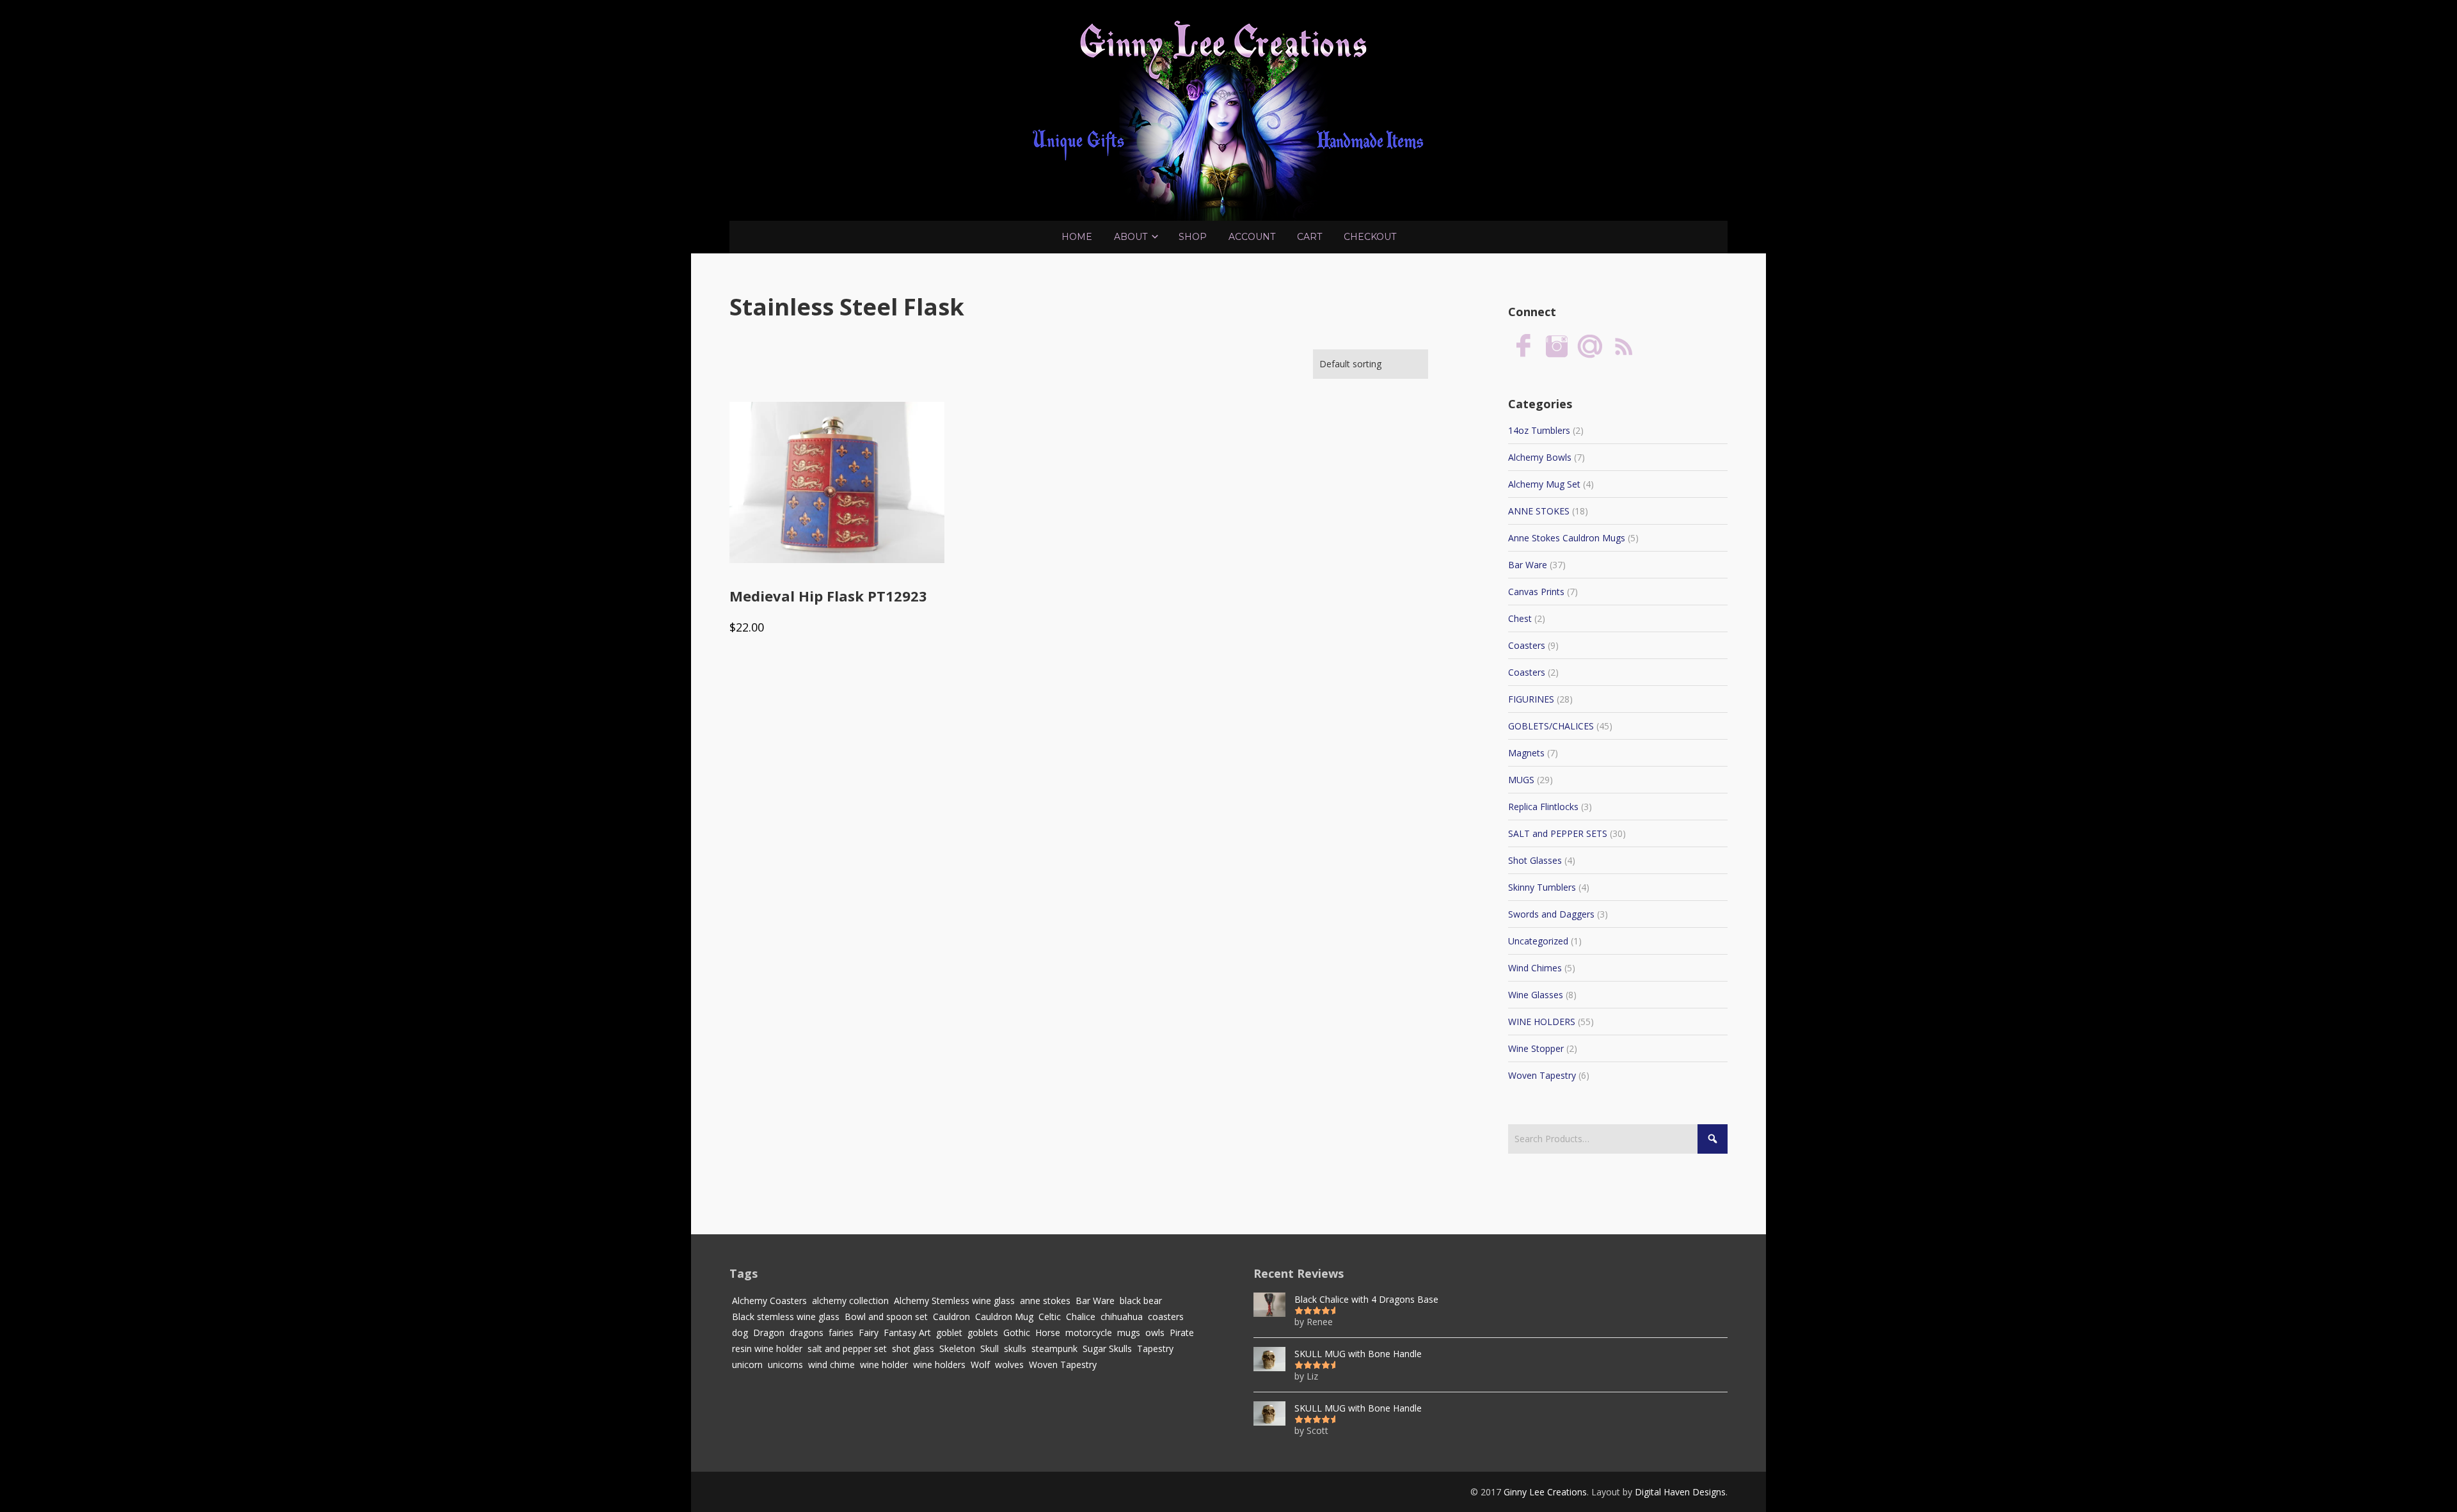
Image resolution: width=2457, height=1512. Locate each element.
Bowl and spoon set (886, 1317)
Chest (1520, 618)
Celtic (1050, 1317)
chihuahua (1122, 1317)
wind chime (831, 1365)
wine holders (939, 1365)
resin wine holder (767, 1349)
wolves (1009, 1365)
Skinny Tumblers (1542, 887)
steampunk (1054, 1349)
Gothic (1017, 1333)
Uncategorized (1538, 941)
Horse (1048, 1333)
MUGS (1521, 780)
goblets (983, 1333)
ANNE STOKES (1539, 511)
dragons (807, 1333)
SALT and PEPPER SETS (1558, 833)
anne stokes (1045, 1301)
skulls (1015, 1349)
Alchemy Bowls (1540, 457)
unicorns (785, 1365)
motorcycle (1089, 1333)
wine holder (884, 1365)
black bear (1141, 1301)
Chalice (1081, 1317)
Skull (990, 1349)
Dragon (769, 1333)
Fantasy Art (907, 1333)
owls (1155, 1333)
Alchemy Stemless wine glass (954, 1301)
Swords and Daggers (1551, 914)
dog (740, 1333)
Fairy (869, 1333)
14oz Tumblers (1539, 430)
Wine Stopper (1536, 1048)
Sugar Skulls (1107, 1349)
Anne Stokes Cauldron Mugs (1567, 538)
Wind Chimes (1535, 968)
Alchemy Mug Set (1544, 484)
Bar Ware (1528, 565)
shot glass (913, 1349)
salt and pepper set (847, 1349)
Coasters (1527, 645)
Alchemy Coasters (769, 1301)
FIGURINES (1531, 699)
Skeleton (957, 1349)
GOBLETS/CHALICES (1551, 726)
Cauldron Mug (1004, 1317)
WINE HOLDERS (1542, 1022)
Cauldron (951, 1317)
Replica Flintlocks (1543, 807)
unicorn (747, 1365)
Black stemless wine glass (786, 1317)
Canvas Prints (1536, 592)
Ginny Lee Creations (1545, 1492)
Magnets (1526, 753)
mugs (1129, 1333)
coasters (1166, 1317)
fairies (841, 1333)
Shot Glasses (1535, 860)
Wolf (980, 1365)
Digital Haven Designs (1680, 1492)
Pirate (1182, 1333)
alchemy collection (850, 1301)
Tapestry (1155, 1349)
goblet (949, 1333)
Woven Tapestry (1542, 1075)
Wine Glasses (1536, 995)
